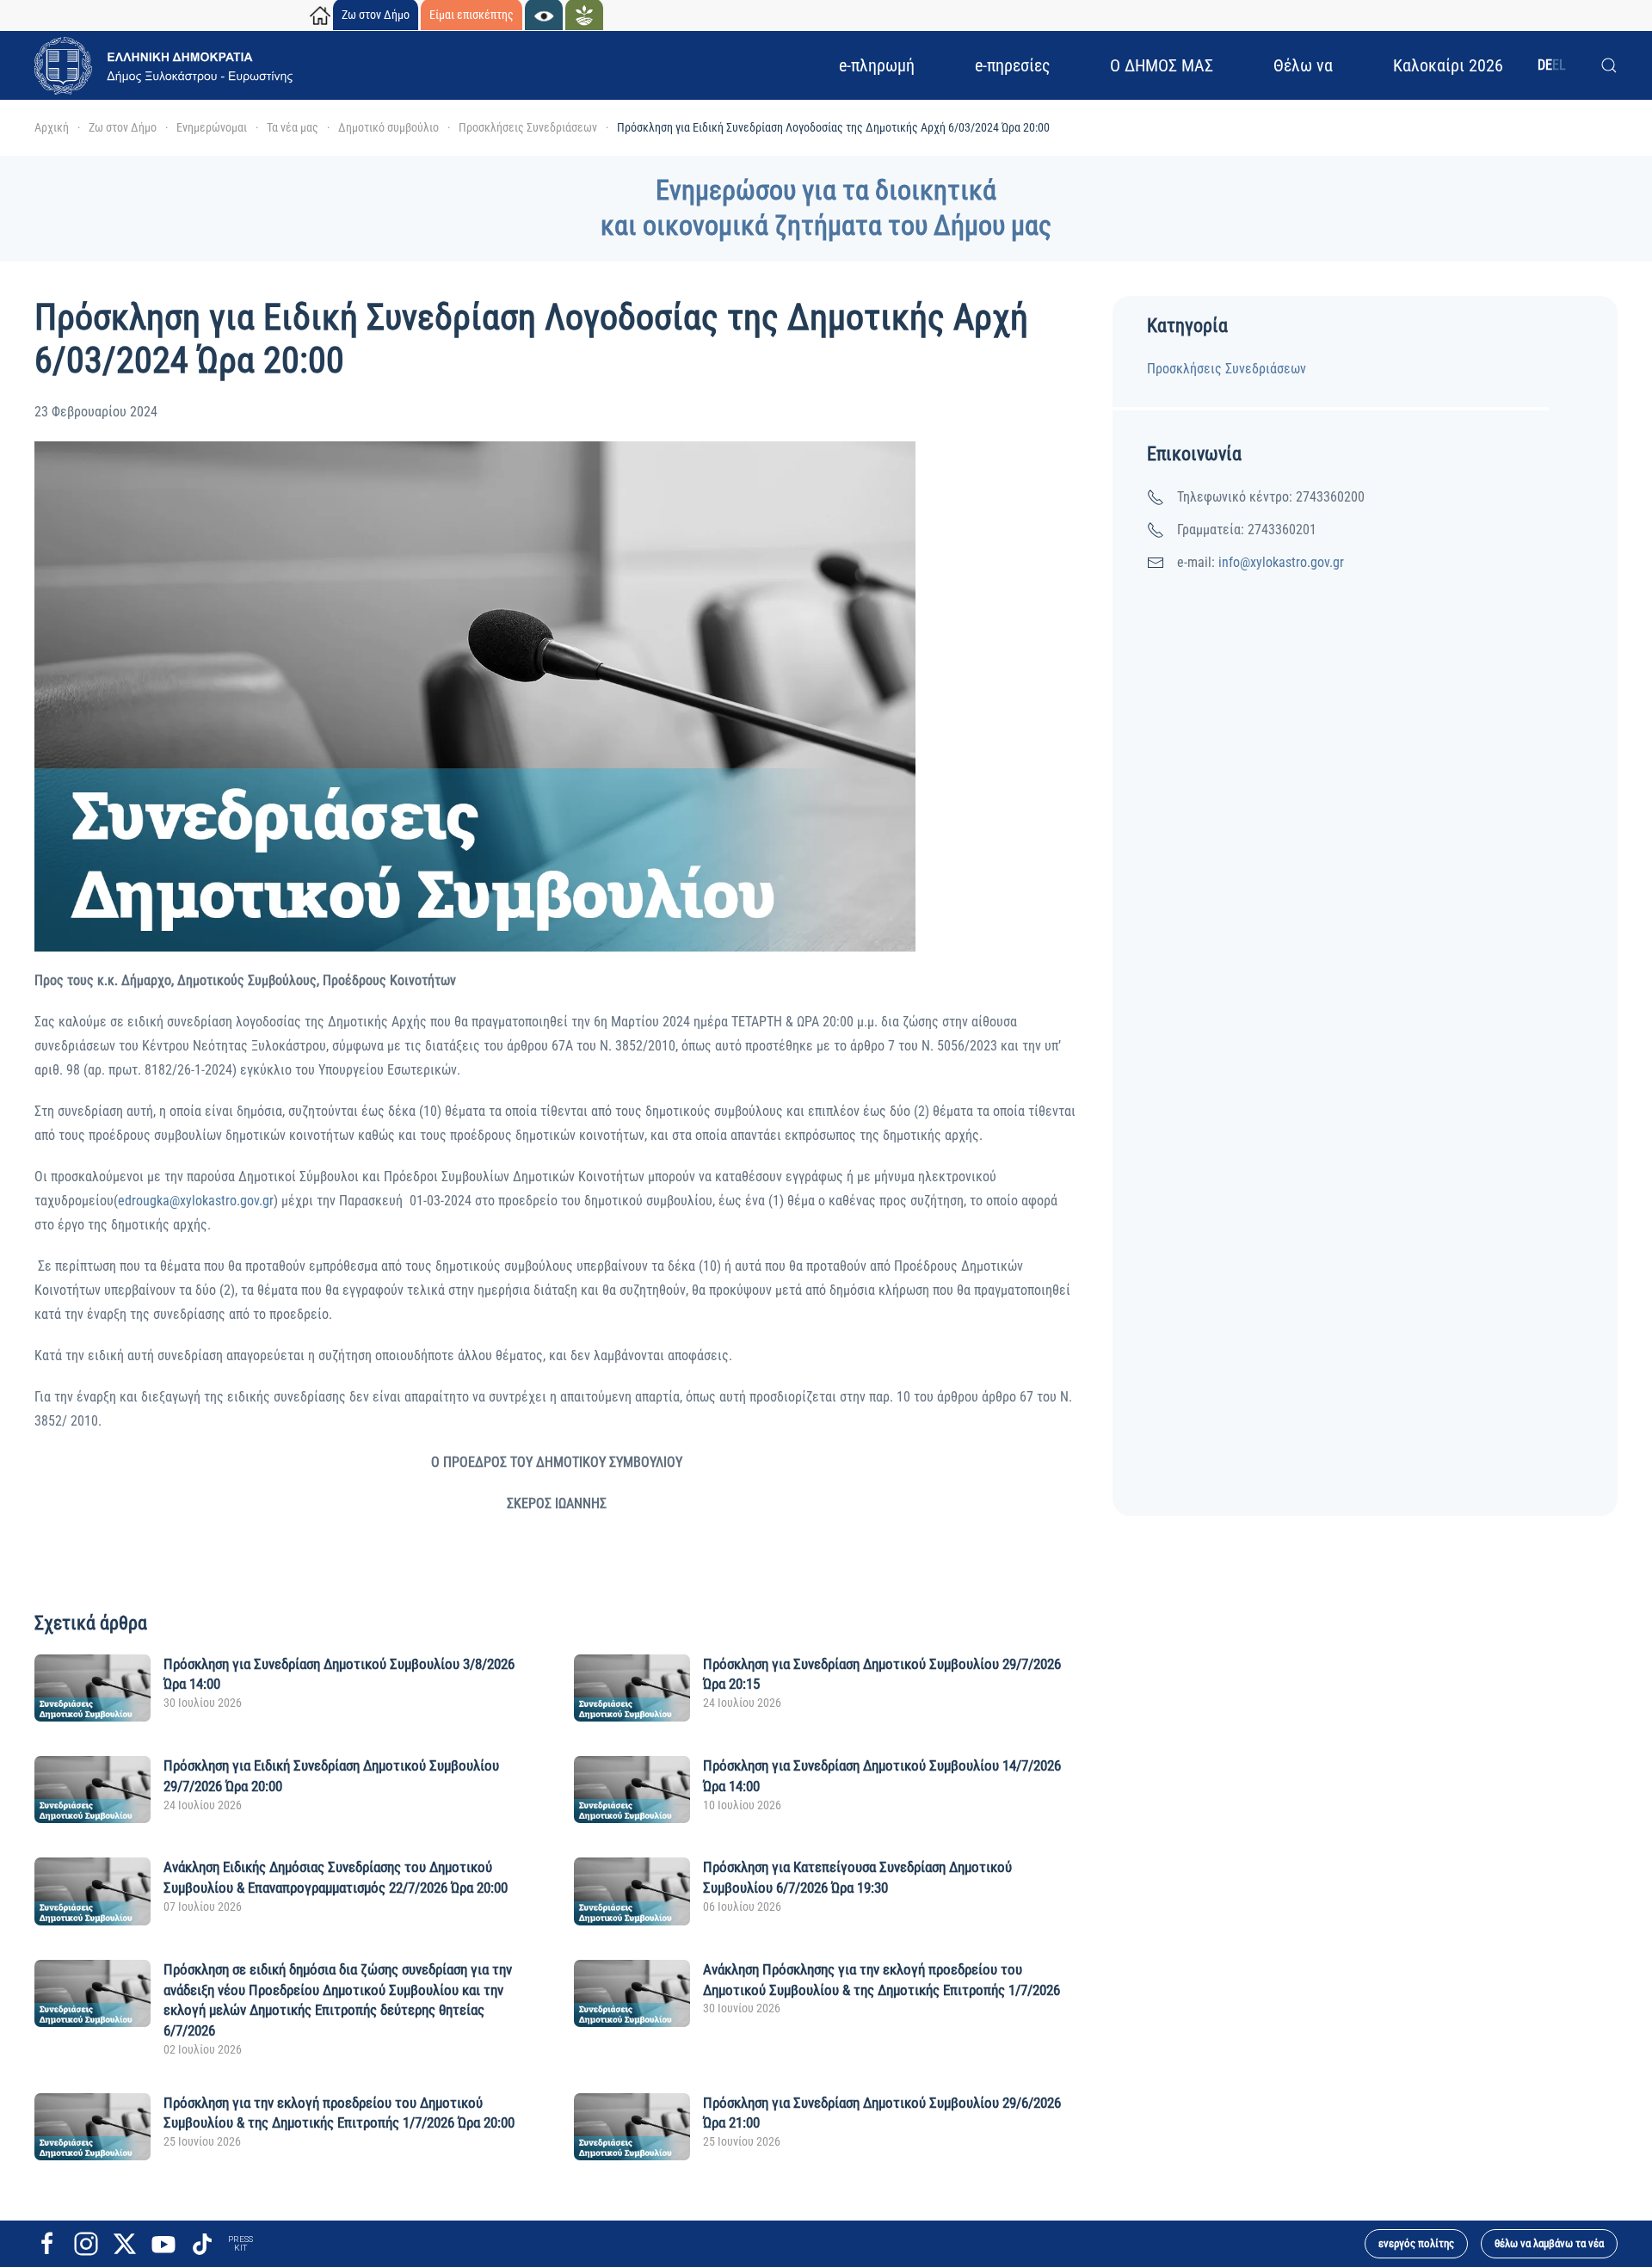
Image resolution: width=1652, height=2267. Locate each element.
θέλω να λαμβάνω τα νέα (1549, 2243)
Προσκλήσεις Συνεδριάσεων (1227, 369)
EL (1559, 65)
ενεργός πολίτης (1416, 2243)
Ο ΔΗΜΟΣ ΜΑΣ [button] (1162, 65)
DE (1545, 65)
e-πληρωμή (877, 65)
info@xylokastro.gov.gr (1281, 562)
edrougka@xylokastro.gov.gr (196, 1201)
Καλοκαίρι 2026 (1448, 65)
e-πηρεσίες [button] (1012, 65)
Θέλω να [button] (1303, 65)
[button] (1609, 65)
